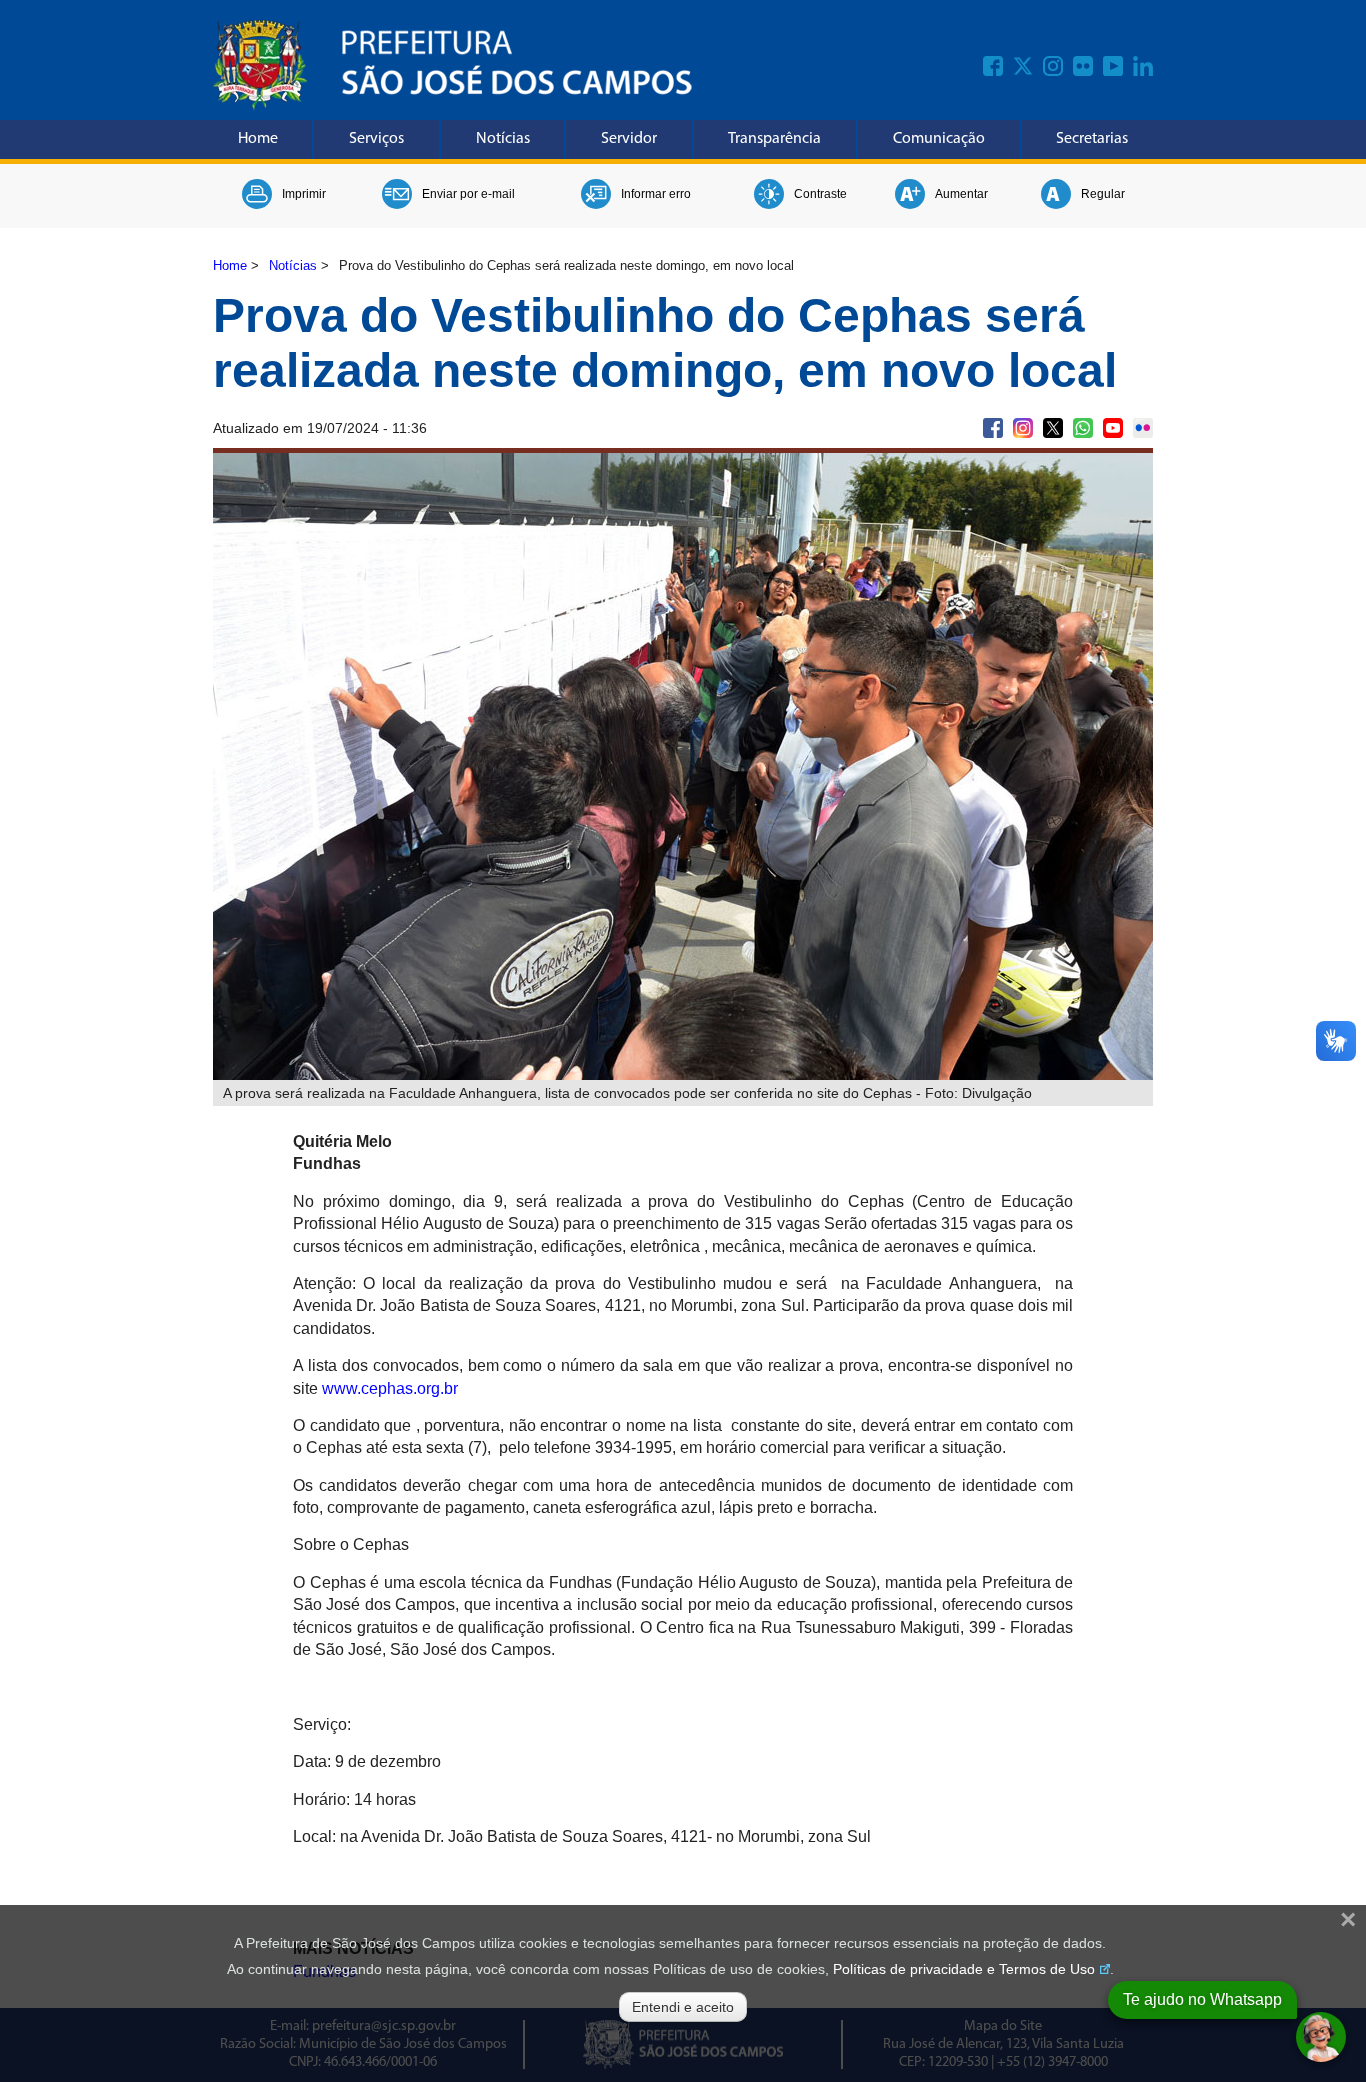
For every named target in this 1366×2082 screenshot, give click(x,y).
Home (258, 139)
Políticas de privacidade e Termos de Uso (964, 1969)
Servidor (629, 139)
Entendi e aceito (683, 2007)
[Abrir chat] (1321, 2037)
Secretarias (1092, 139)
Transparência (774, 139)
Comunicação (939, 139)
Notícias (503, 139)
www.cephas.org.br (390, 1388)
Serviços (376, 139)
